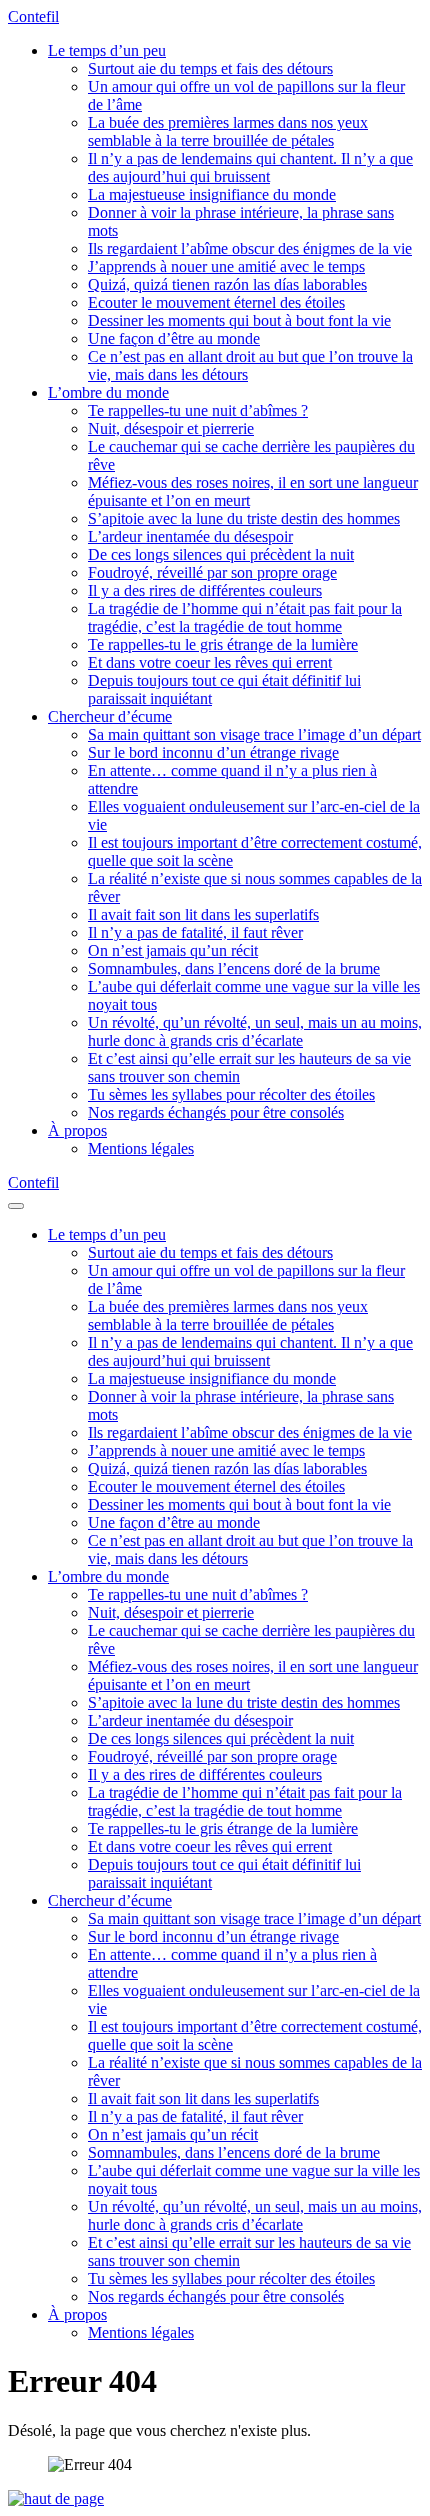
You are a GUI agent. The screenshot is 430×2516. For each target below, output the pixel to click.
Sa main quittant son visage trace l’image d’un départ (254, 734)
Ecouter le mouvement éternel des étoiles (216, 302)
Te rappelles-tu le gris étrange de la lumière (223, 644)
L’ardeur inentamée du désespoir (190, 536)
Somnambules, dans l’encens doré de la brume (234, 968)
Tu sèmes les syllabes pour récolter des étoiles (231, 1094)
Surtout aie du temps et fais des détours (210, 68)
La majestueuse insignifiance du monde (212, 194)
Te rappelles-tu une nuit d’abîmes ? (198, 410)
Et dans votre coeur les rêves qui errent (210, 662)
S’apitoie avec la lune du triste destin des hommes (244, 518)
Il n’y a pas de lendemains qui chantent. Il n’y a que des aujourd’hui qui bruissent (250, 167)
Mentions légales (141, 1148)
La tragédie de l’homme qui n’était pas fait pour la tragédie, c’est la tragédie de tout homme (245, 617)
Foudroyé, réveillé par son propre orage (212, 572)
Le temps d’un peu (107, 50)
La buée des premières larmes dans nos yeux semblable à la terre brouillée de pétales (228, 131)
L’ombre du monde (108, 392)
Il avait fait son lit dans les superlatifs (203, 914)
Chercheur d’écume (110, 716)
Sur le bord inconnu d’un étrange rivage (213, 752)
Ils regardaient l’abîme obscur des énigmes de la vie (250, 248)
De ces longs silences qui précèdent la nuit (221, 554)
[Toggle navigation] (16, 1206)
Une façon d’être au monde (174, 338)
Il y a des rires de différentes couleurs (205, 590)
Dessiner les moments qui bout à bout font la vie (239, 320)
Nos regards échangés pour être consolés (216, 1112)
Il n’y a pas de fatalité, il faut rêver (195, 932)
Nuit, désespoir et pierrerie (171, 428)
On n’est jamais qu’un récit (173, 950)
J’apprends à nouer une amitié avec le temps (226, 266)
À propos (77, 1130)
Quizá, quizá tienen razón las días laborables (227, 284)
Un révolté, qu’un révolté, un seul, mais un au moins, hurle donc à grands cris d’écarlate (255, 1031)
